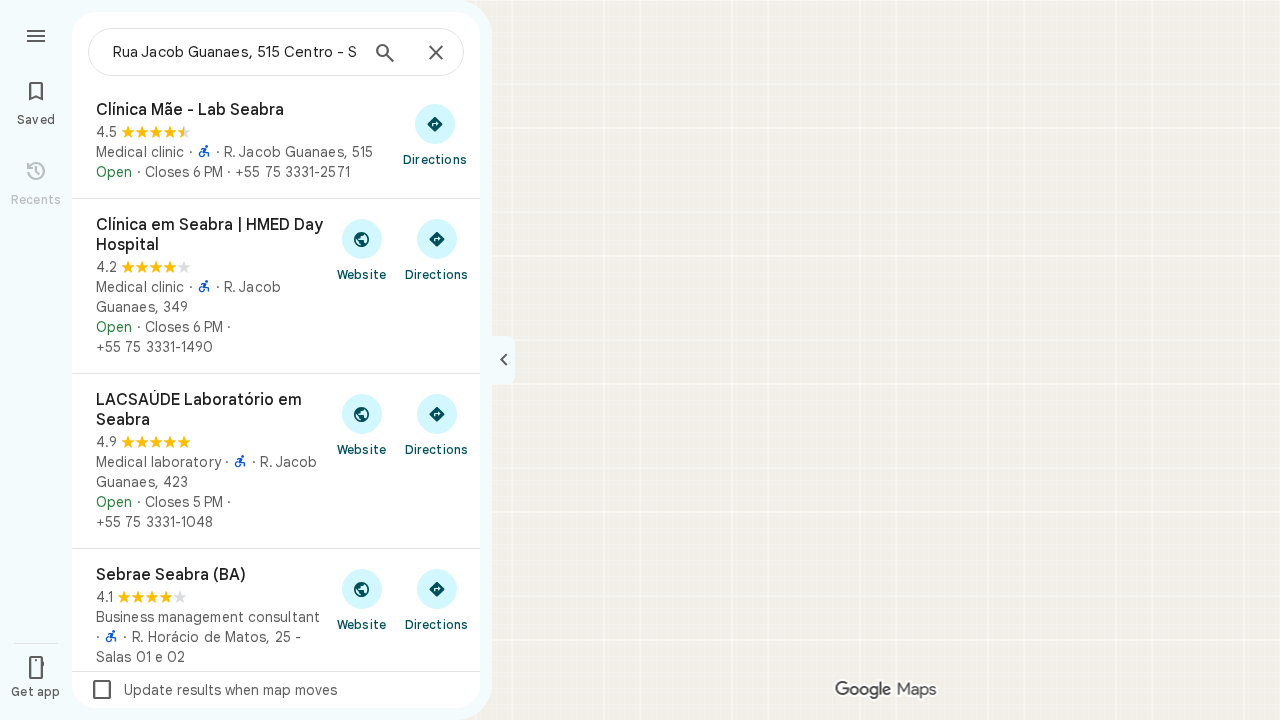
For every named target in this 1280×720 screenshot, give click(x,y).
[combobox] (235, 52)
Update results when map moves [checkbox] (213, 690)
